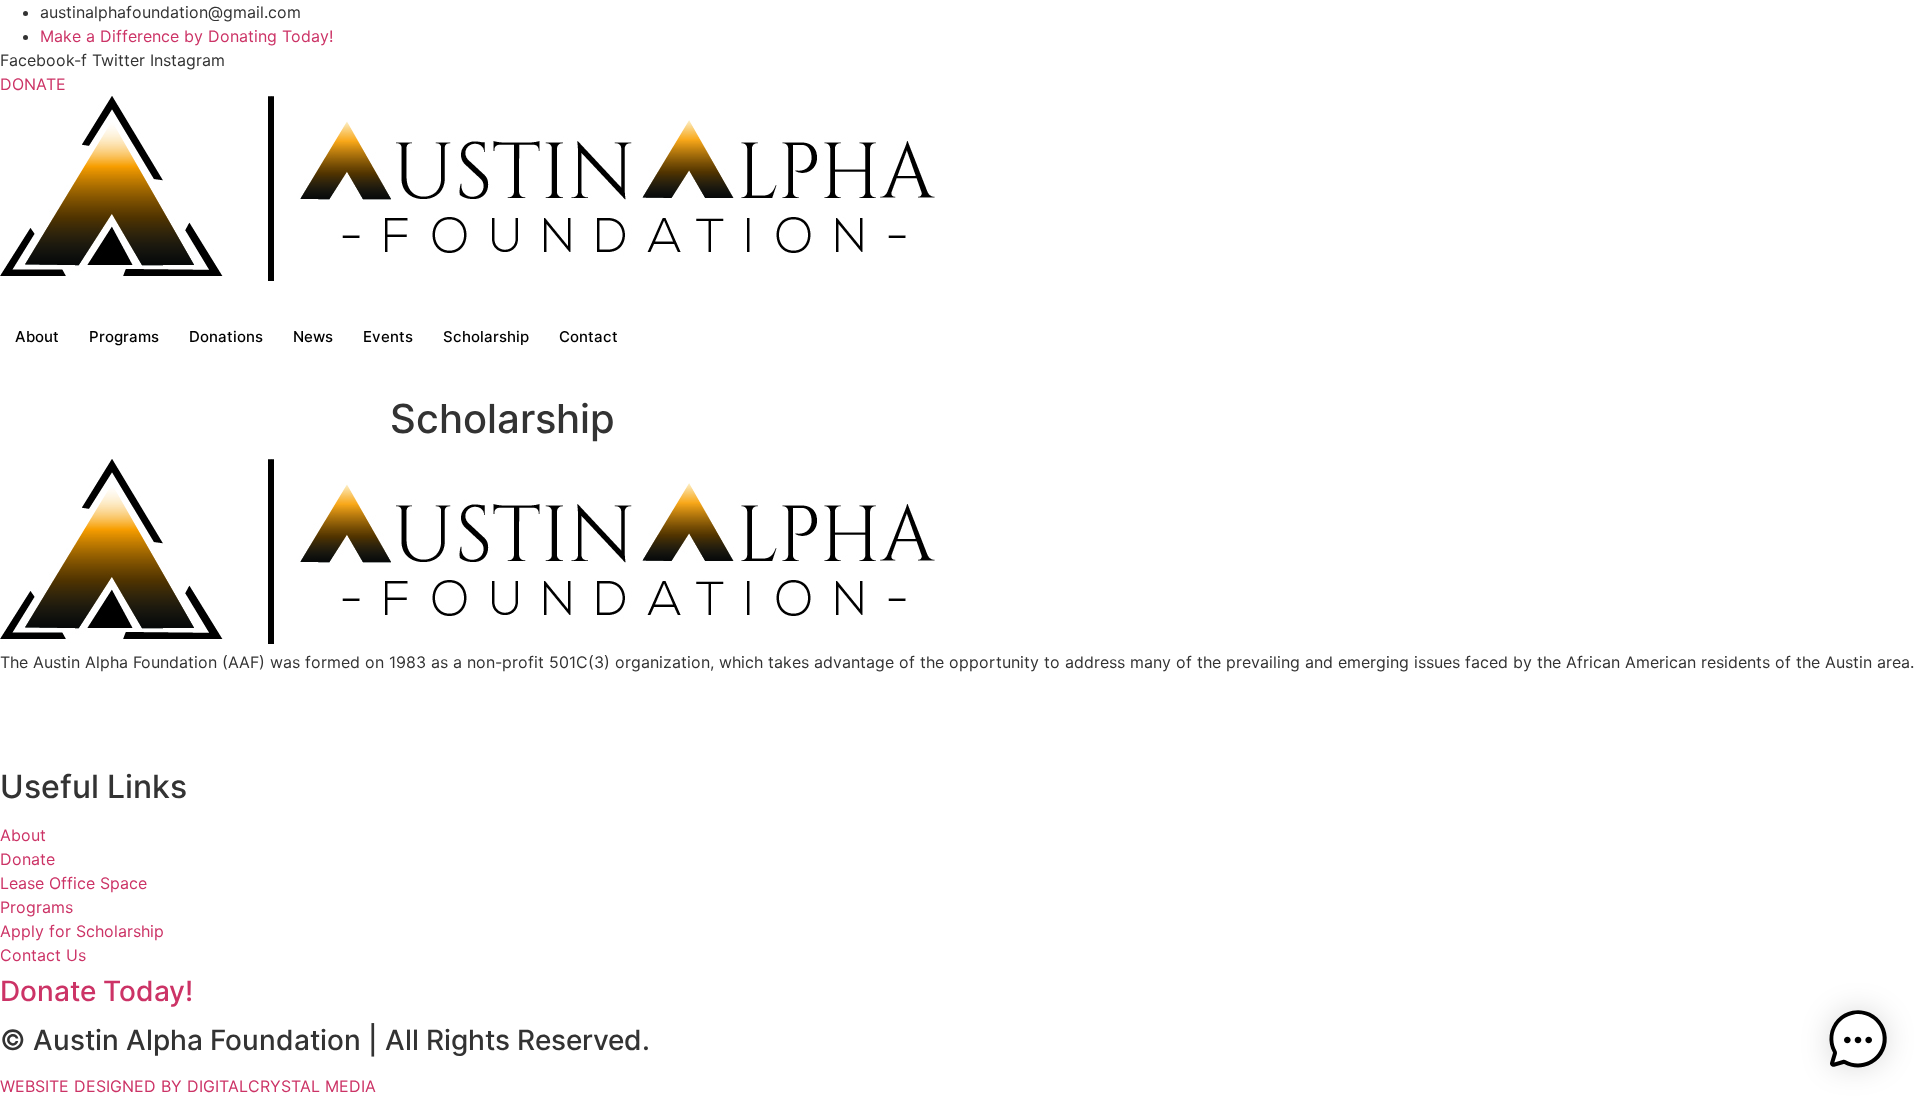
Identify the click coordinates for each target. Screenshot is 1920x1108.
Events (388, 336)
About (37, 336)
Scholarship (486, 336)
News (313, 336)
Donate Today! (96, 991)
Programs (124, 336)
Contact (588, 336)
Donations (226, 336)
